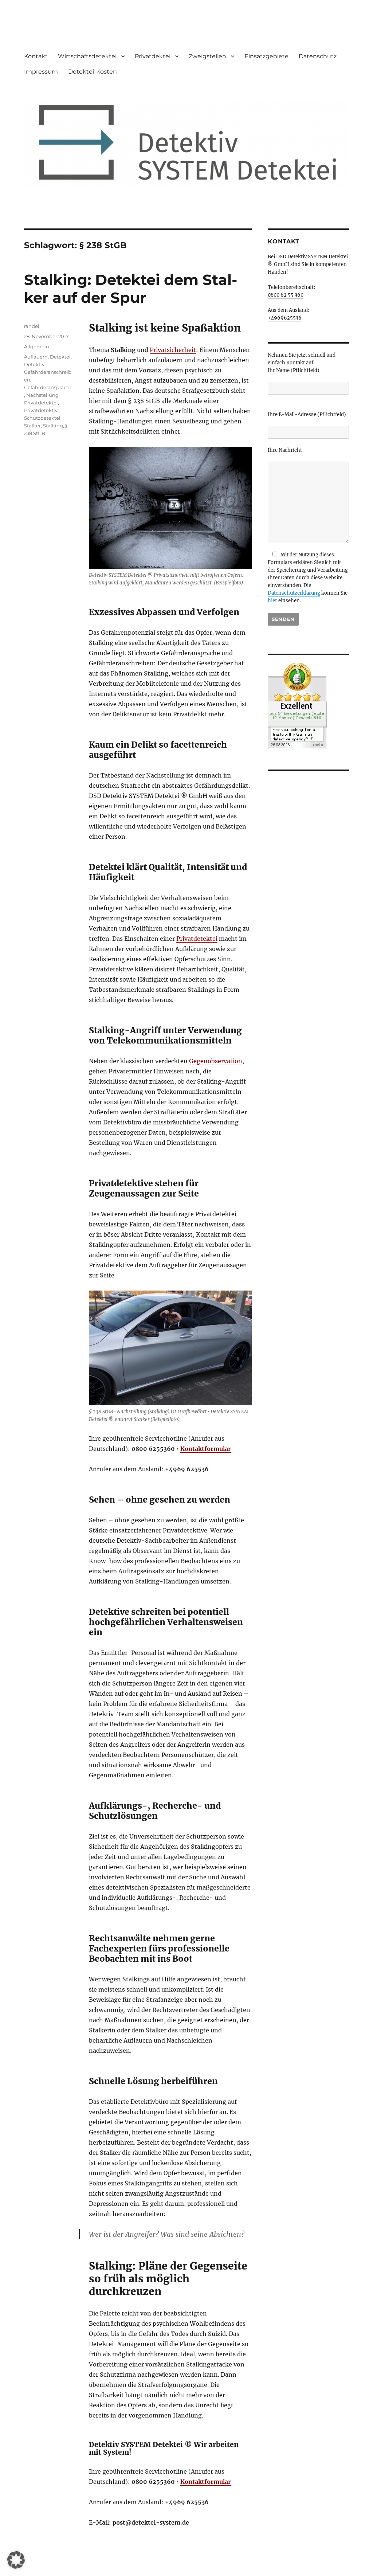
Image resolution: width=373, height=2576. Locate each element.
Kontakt (36, 56)
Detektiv (34, 364)
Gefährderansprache (48, 387)
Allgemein (37, 347)
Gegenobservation (216, 1061)
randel (32, 326)
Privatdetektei (197, 939)
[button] (16, 2560)
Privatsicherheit (173, 350)
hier (272, 601)
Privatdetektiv (41, 410)
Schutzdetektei (42, 418)
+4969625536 (285, 318)
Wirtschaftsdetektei (87, 56)
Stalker (32, 426)
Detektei (60, 357)
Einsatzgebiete (266, 56)
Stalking (53, 426)
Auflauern (36, 357)
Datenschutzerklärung (294, 593)
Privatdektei (153, 56)
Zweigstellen (207, 56)
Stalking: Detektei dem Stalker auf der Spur (131, 289)
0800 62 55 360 (286, 295)
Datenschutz (318, 56)
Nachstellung (42, 395)
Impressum (41, 72)
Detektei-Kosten (93, 72)
